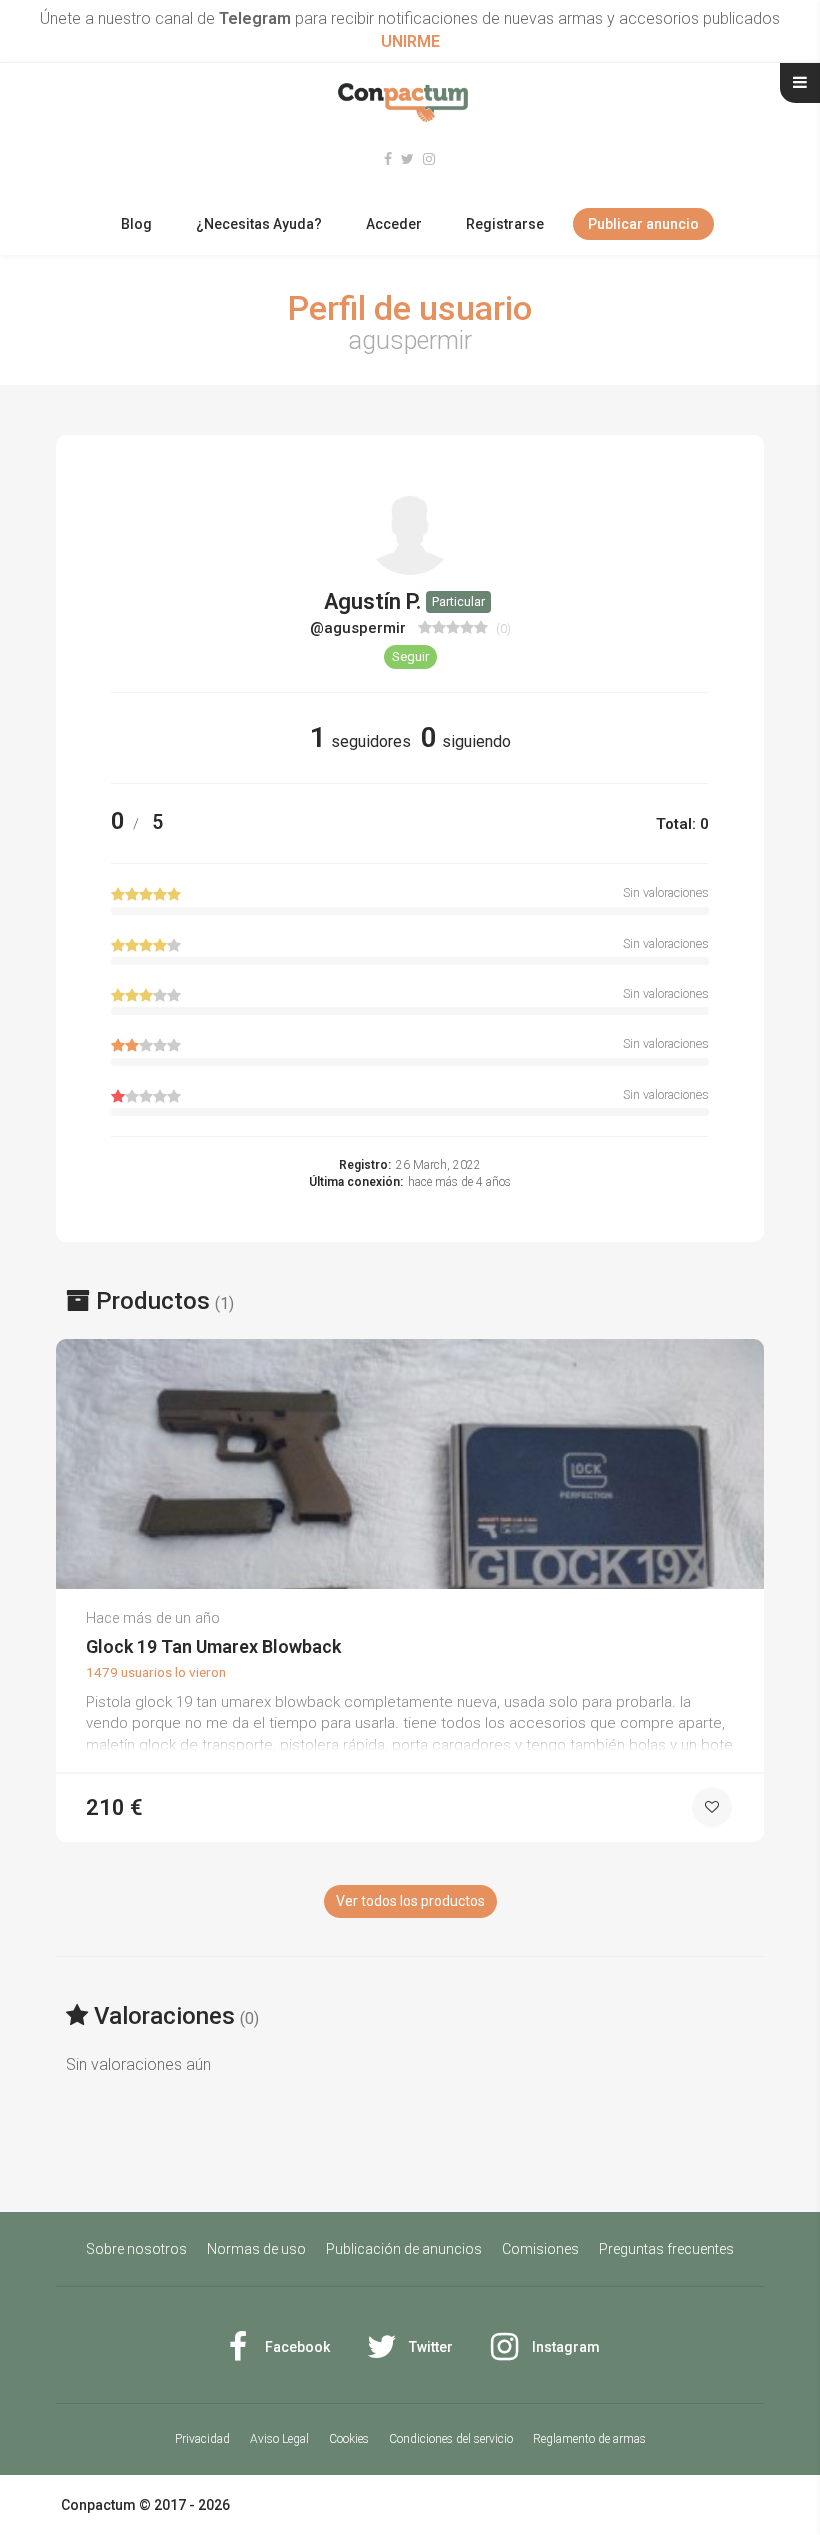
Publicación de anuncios (404, 2249)
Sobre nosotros (136, 2249)
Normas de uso (256, 2249)
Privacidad (202, 2439)
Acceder (394, 224)
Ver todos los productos (410, 1901)
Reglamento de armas (589, 2439)
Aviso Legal (279, 2439)
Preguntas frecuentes (666, 2249)
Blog (136, 224)
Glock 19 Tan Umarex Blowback (213, 1646)
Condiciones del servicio (451, 2439)
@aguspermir (360, 628)
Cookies (349, 2439)
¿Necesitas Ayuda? (259, 224)
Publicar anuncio (643, 224)
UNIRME (410, 41)
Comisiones (540, 2249)
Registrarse (505, 224)
